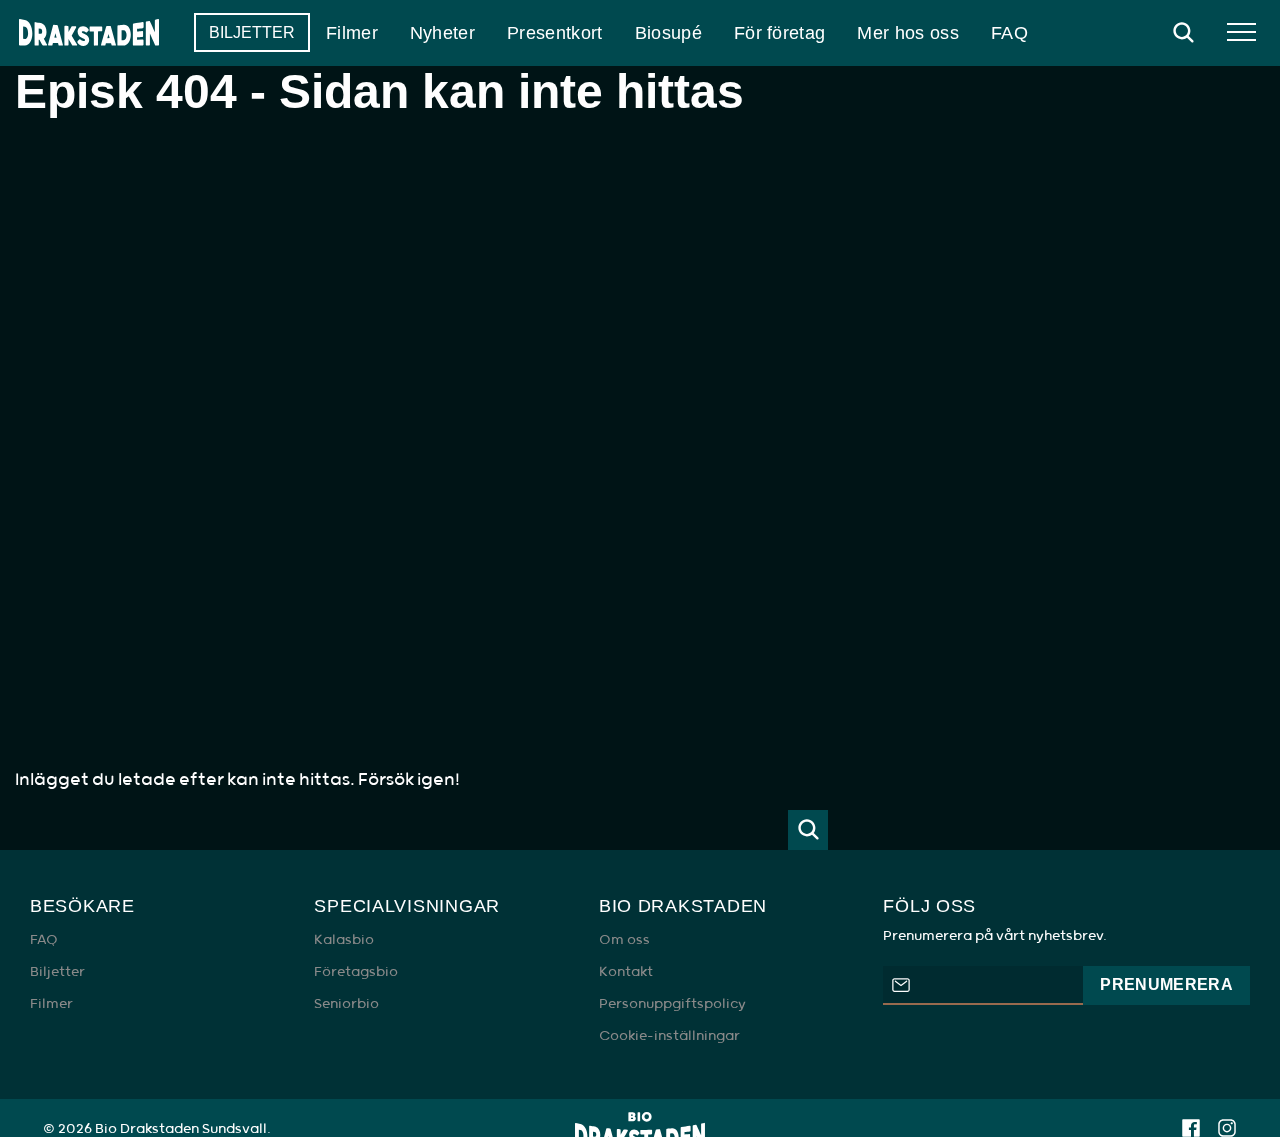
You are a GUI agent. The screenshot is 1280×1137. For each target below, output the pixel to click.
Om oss (624, 940)
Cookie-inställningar (669, 1036)
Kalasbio (344, 940)
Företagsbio (356, 972)
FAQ (44, 940)
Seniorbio (346, 1004)
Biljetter (57, 972)
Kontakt (626, 972)
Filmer (51, 1004)
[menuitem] (252, 32)
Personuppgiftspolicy (672, 1004)
